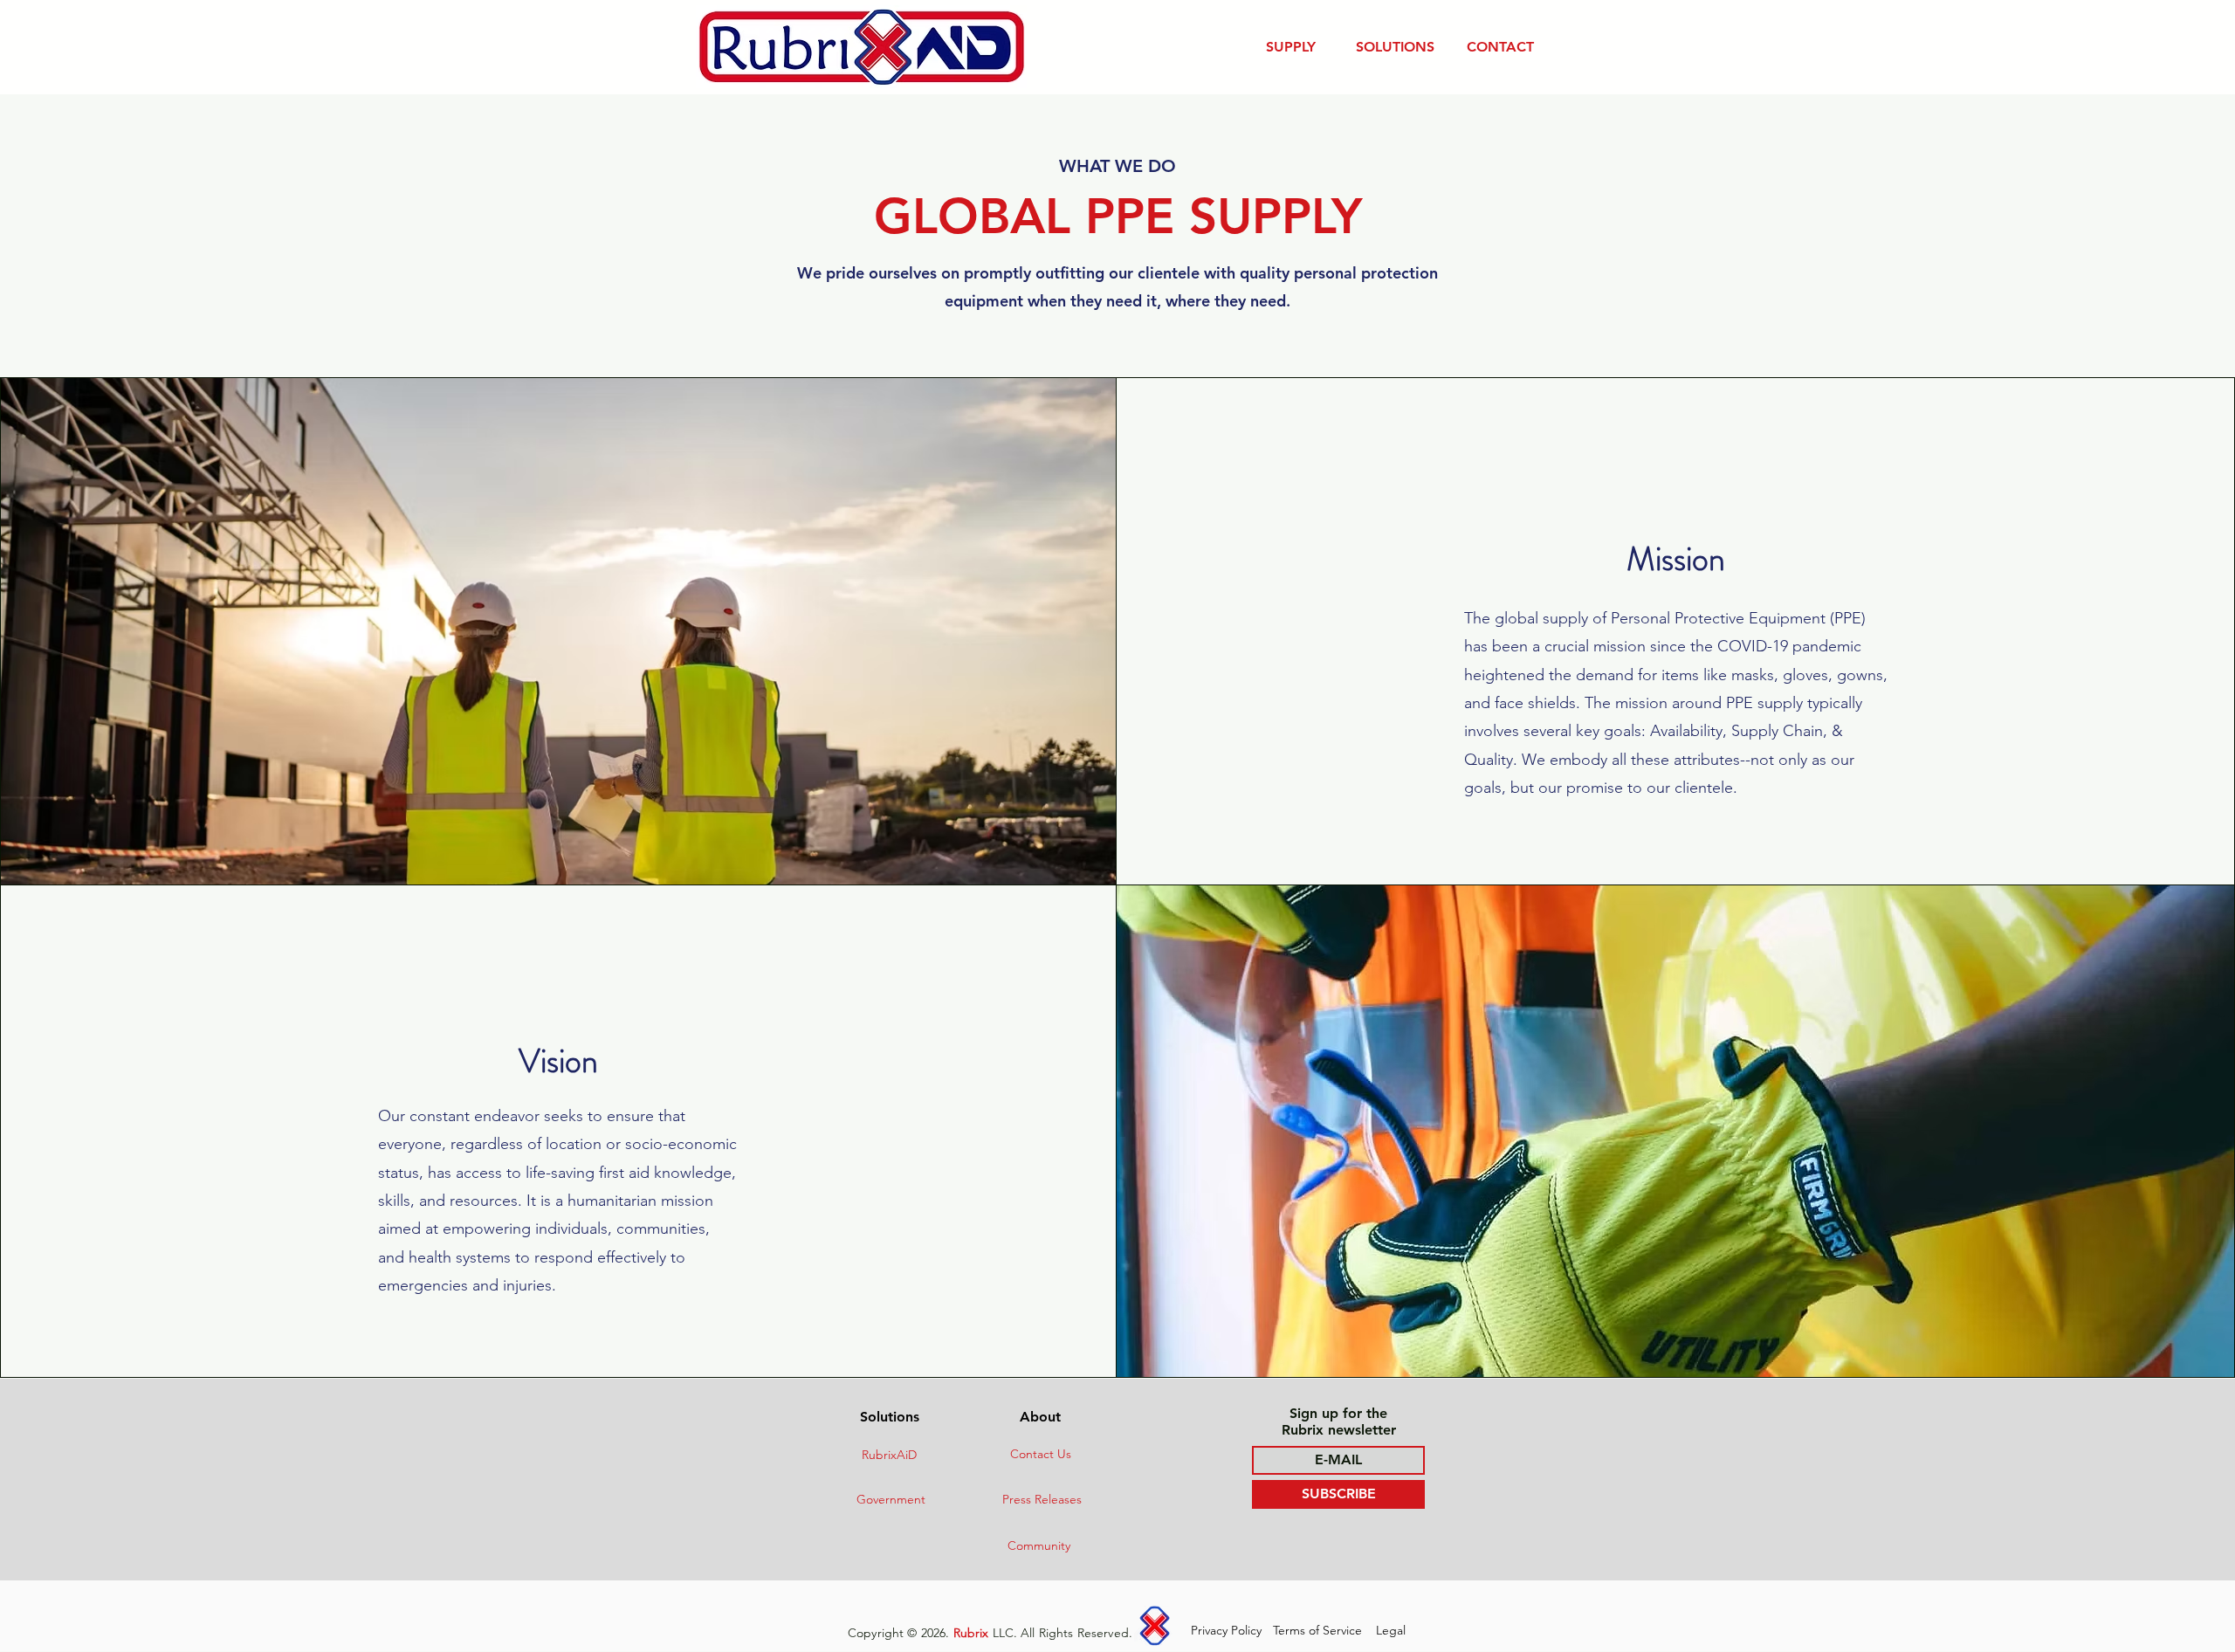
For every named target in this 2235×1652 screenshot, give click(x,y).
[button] (1290, 47)
